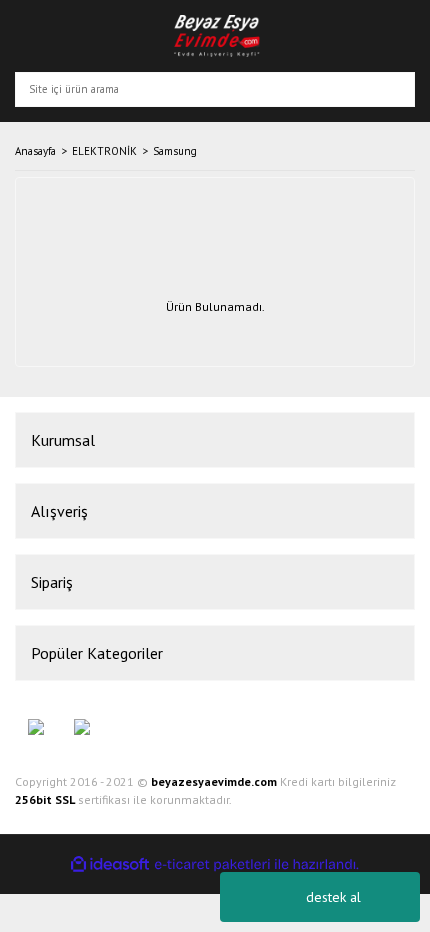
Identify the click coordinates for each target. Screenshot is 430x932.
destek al (333, 897)
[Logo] (217, 36)
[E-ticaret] (212, 865)
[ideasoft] (110, 864)
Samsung (175, 151)
